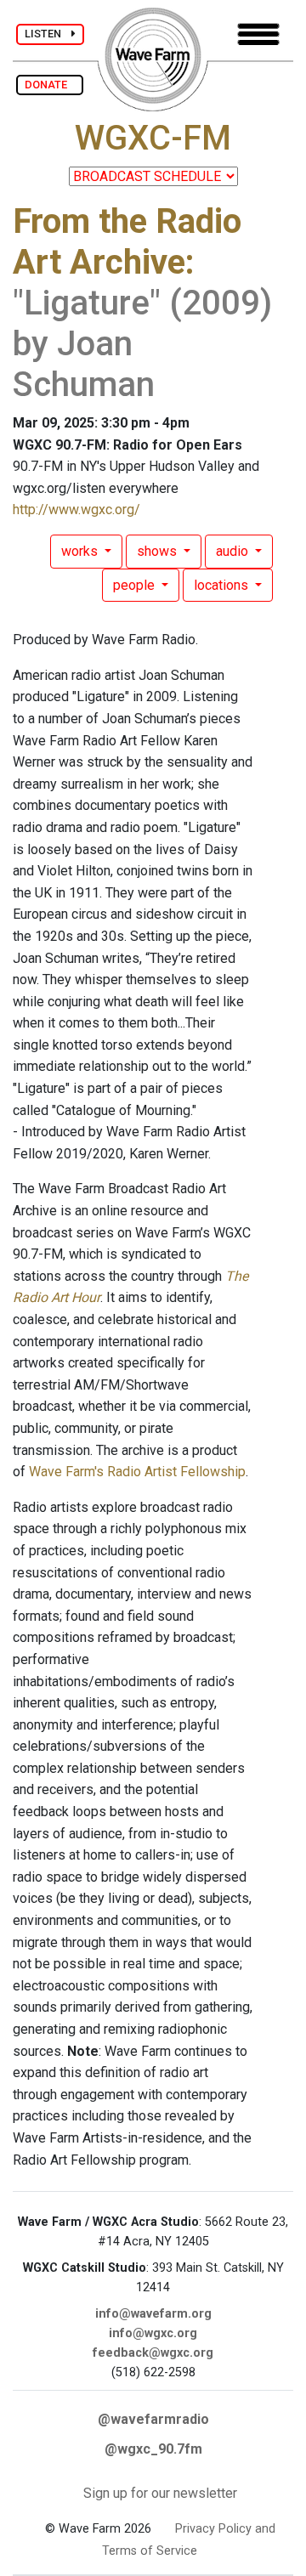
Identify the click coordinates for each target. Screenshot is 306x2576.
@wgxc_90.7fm (153, 2449)
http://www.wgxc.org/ (76, 510)
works (81, 551)
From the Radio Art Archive (127, 242)
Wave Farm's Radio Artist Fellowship (137, 1472)
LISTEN (48, 34)
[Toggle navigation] (258, 34)
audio (234, 551)
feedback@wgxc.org (153, 2353)
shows (159, 551)
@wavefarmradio (153, 2419)
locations (223, 585)
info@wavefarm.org (153, 2314)
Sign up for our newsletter (160, 2493)
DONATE (50, 85)
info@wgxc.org (153, 2333)
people (136, 585)
